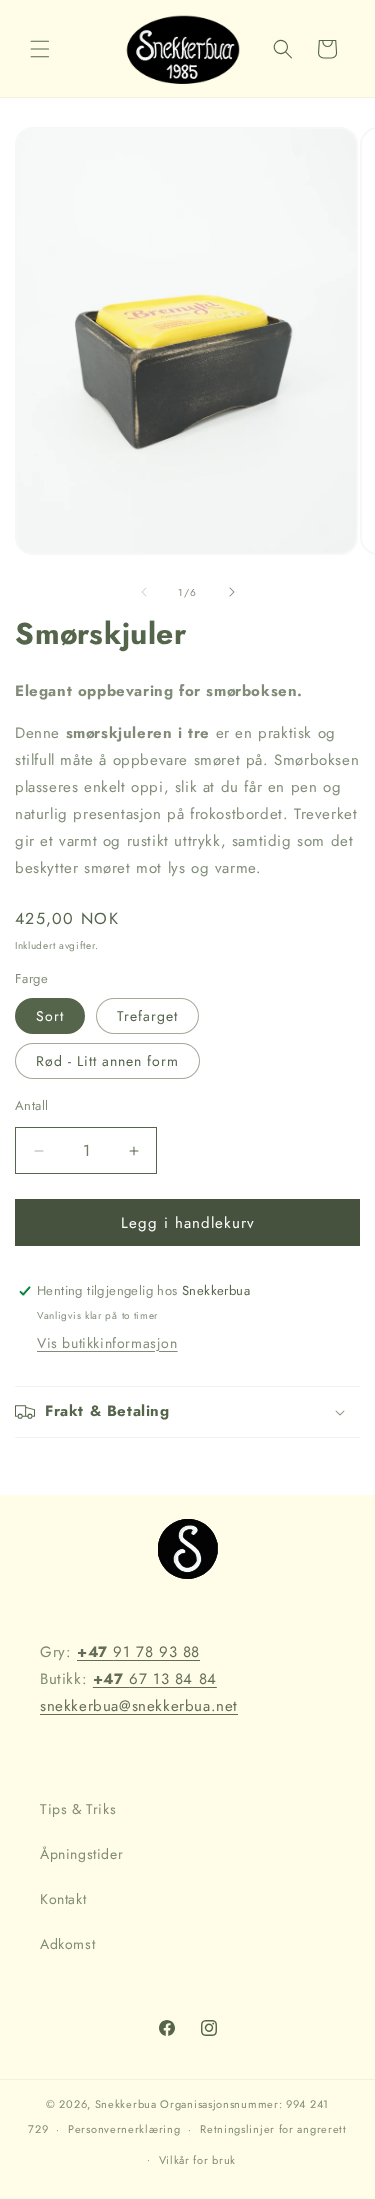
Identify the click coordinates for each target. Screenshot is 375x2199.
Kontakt (63, 1899)
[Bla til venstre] (144, 592)
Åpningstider (81, 1854)
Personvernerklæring (124, 2129)
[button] (40, 49)
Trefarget (147, 1016)
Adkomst (67, 1944)
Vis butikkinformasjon (107, 1343)
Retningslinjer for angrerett (273, 2129)
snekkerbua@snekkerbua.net (139, 1706)
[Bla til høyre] (232, 592)
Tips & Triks (78, 1809)
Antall (31, 1105)
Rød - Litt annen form (107, 1061)
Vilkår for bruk (198, 2160)
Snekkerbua (126, 2104)
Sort (50, 1016)
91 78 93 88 (138, 1652)
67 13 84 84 (155, 1679)
